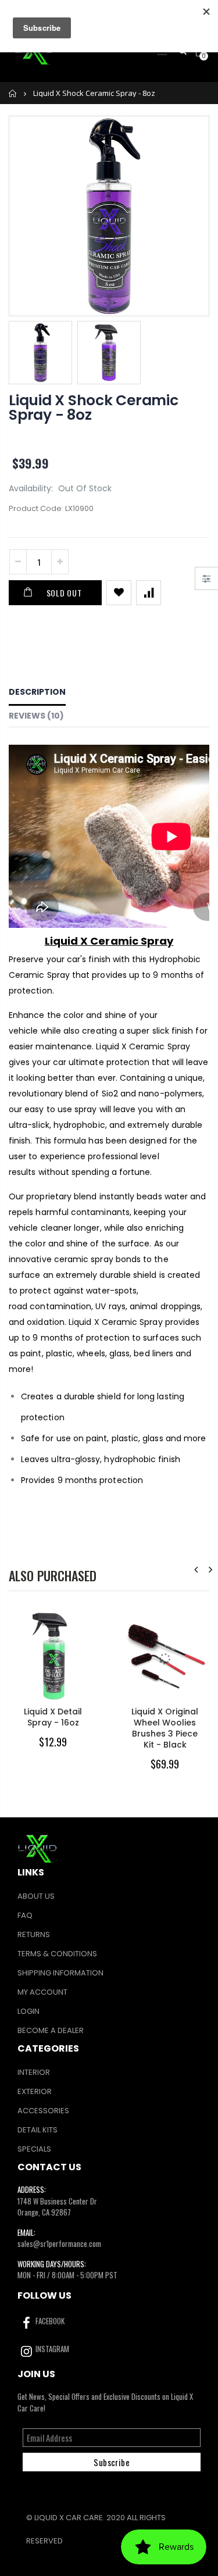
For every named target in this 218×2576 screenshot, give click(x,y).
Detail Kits (37, 2130)
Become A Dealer (51, 2030)
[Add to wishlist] (119, 593)
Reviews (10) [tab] (36, 716)
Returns (34, 1934)
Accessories (43, 2111)
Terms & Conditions (57, 1954)
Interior (34, 2072)
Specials (34, 2149)
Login (28, 2011)
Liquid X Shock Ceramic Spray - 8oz (94, 408)
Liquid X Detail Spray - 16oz (53, 1717)
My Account (42, 1992)
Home (13, 93)
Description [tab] (37, 692)
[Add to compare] (149, 593)
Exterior (35, 2091)
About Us (36, 1896)
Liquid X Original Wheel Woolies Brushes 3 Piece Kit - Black (165, 1728)
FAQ (25, 1915)
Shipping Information (60, 1973)
